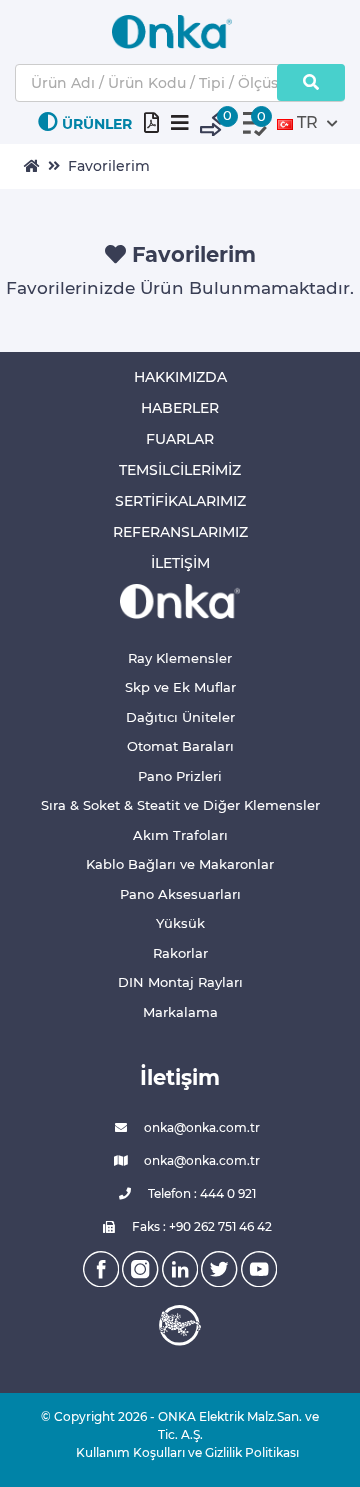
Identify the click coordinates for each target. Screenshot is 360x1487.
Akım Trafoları (180, 835)
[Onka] (180, 600)
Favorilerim (109, 166)
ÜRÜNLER (97, 124)
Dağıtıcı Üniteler (180, 717)
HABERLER (180, 408)
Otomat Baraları (180, 746)
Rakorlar (180, 953)
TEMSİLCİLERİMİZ (180, 470)
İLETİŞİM (180, 563)
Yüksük (180, 923)
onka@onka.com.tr (200, 1127)
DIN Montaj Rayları (180, 982)
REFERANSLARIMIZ (180, 532)
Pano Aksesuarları (180, 894)
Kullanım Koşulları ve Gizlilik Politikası (180, 1452)
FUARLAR (180, 439)
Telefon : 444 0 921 (200, 1193)
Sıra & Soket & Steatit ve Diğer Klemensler (180, 805)
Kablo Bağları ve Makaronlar (180, 864)
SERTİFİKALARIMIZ (180, 501)
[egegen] (180, 1325)
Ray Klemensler (180, 658)
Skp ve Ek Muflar (180, 687)
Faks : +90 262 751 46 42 (200, 1226)
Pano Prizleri (180, 776)
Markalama (180, 1012)
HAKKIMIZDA (180, 377)
